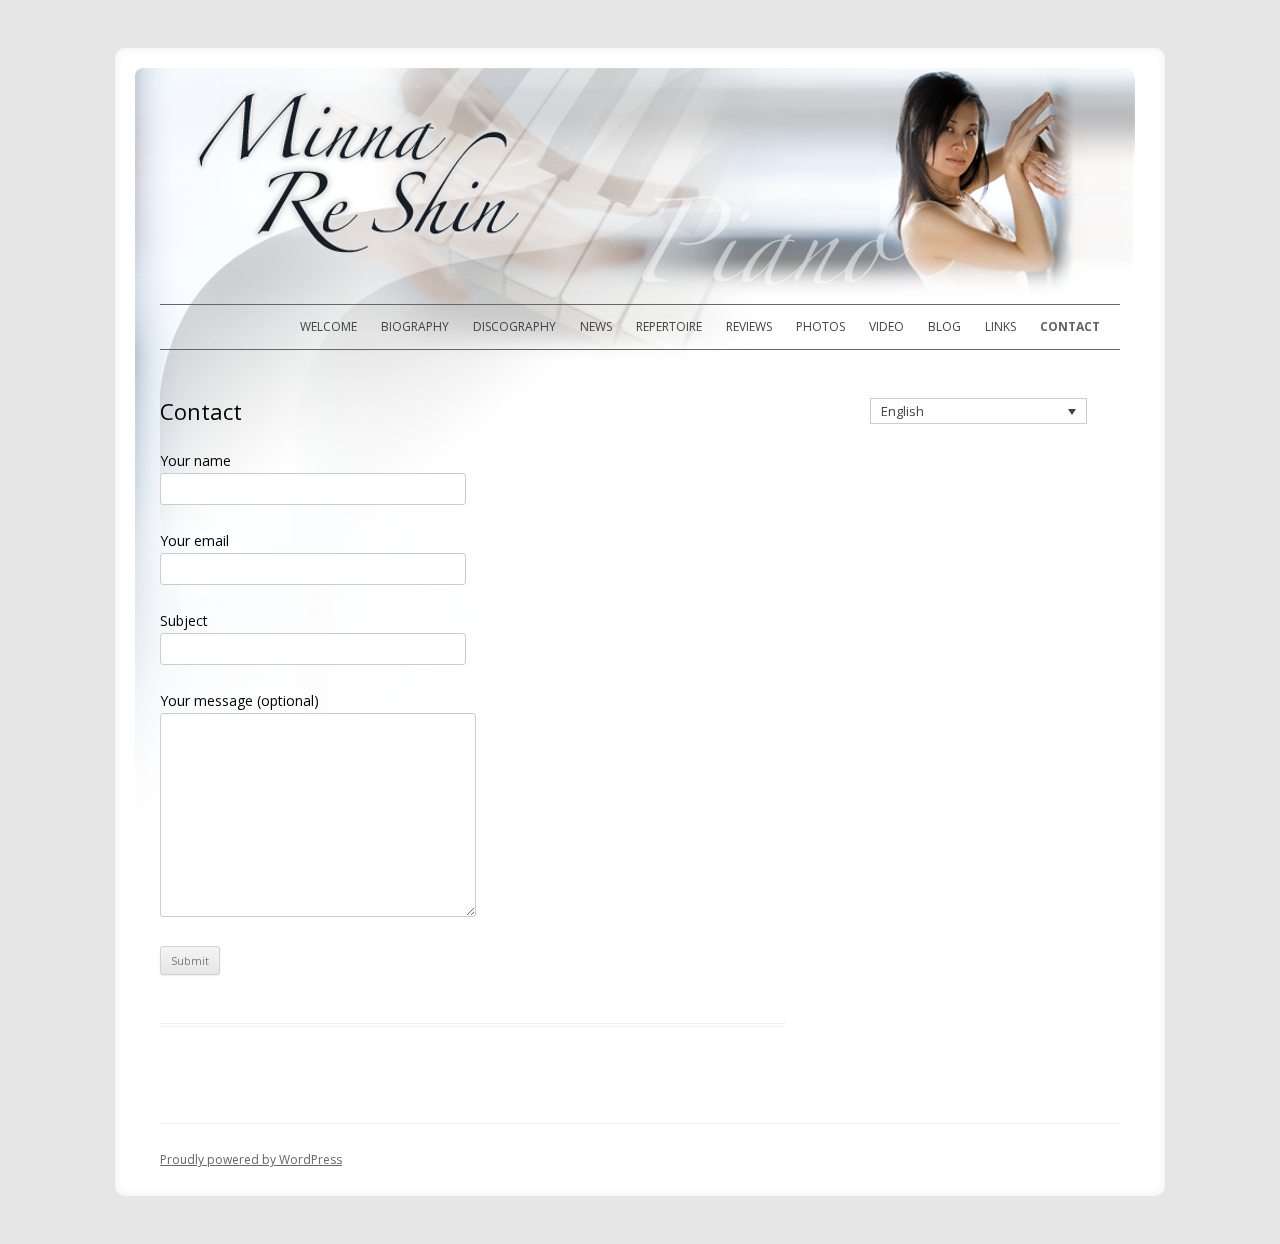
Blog (944, 326)
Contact (1070, 326)
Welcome (328, 326)
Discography (514, 326)
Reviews (749, 326)
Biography (415, 326)
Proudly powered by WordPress (251, 1159)
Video (886, 326)
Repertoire (669, 326)
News (596, 326)
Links (1000, 326)
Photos (820, 326)
